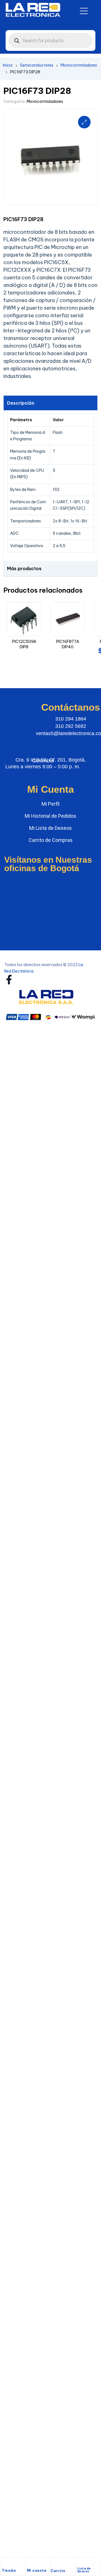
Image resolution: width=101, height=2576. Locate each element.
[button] (84, 122)
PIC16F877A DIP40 (68, 644)
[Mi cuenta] (30, 2564)
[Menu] (84, 11)
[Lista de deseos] (80, 2563)
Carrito (58, 2571)
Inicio (8, 65)
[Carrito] (53, 2564)
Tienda (9, 2571)
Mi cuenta (37, 2571)
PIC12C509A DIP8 (24, 644)
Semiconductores (37, 65)
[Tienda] (4, 2564)
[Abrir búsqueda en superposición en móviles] (50, 40)
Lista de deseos (84, 2570)
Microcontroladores (79, 65)
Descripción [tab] (21, 403)
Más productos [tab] (24, 568)
